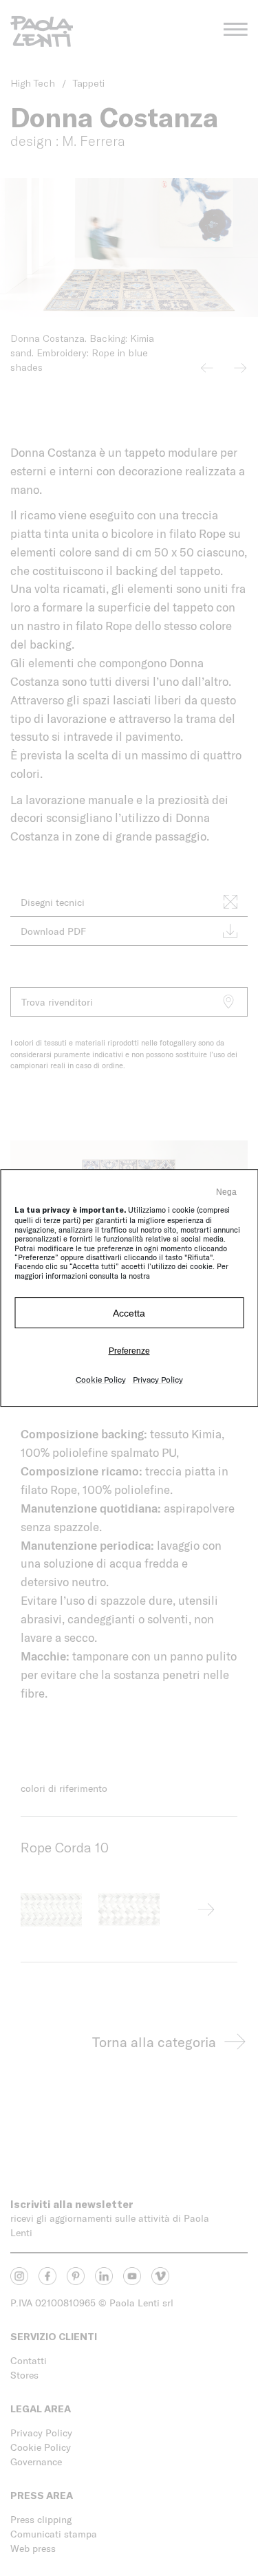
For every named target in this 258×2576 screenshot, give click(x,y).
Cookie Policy (101, 1379)
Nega (226, 1192)
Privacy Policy (158, 1379)
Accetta (129, 1313)
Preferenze (129, 1351)
